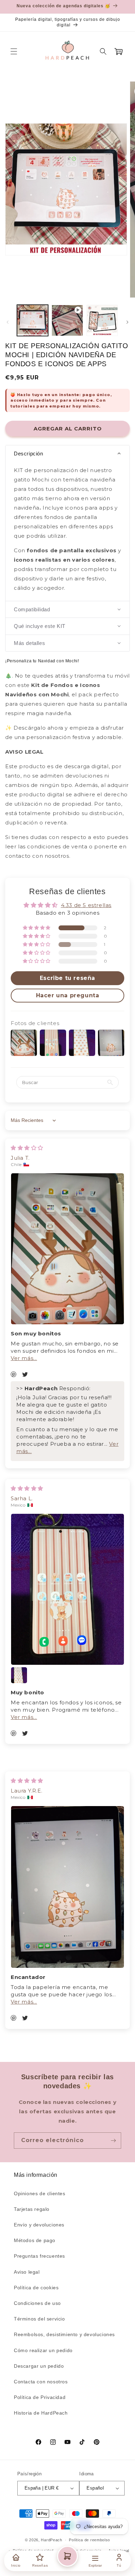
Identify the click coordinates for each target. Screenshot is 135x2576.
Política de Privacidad (40, 2397)
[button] (14, 51)
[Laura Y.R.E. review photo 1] (67, 1887)
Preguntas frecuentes (39, 2256)
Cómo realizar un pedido (43, 2350)
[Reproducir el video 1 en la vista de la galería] (67, 320)
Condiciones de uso (37, 2303)
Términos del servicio (39, 2319)
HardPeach (51, 2540)
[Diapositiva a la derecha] (127, 322)
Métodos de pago (35, 2240)
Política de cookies (36, 2288)
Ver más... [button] (24, 1358)
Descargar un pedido (39, 2366)
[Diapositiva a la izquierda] (8, 322)
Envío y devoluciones (39, 2225)
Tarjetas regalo (32, 2209)
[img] (27, 1148)
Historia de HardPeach (41, 2413)
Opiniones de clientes (40, 2193)
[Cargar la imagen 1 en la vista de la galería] (33, 320)
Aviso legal (27, 2272)
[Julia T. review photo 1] (67, 1249)
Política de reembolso (89, 2540)
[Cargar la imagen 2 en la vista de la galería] (102, 320)
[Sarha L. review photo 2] (19, 1675)
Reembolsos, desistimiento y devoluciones (64, 2334)
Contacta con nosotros (41, 2382)
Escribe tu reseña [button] (67, 978)
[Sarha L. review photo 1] (67, 1589)
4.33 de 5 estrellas (86, 905)
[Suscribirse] (113, 2141)
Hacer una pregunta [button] (68, 995)
